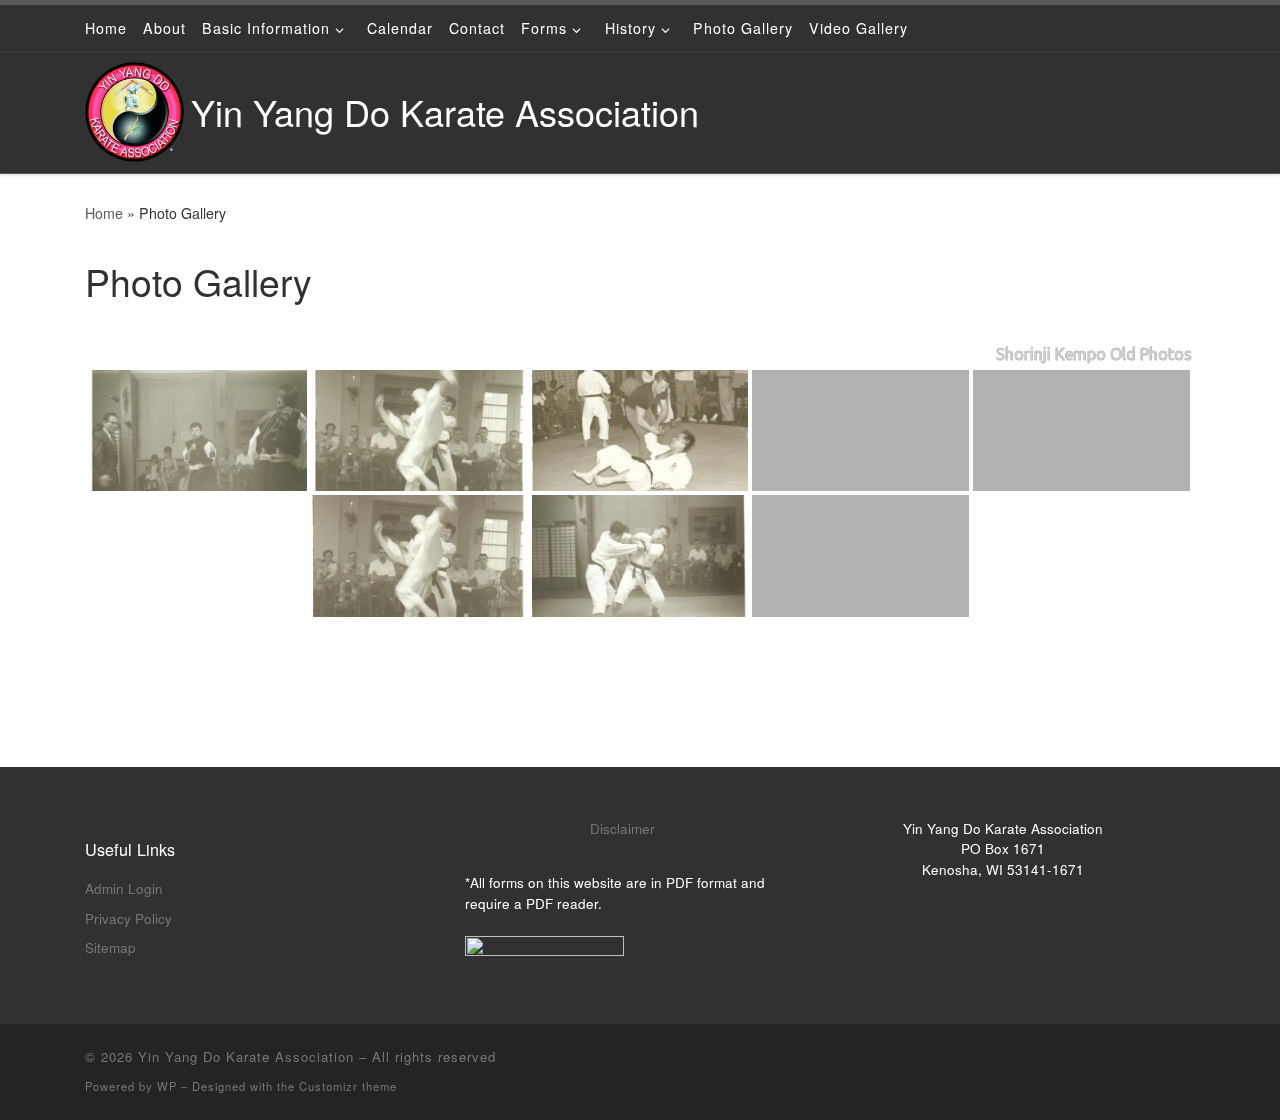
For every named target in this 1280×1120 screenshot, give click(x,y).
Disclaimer (622, 828)
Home (104, 213)
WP (167, 1086)
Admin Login (124, 888)
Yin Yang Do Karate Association (246, 1056)
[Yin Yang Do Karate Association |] (134, 106)
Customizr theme (348, 1086)
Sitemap (110, 947)
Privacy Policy (128, 918)
